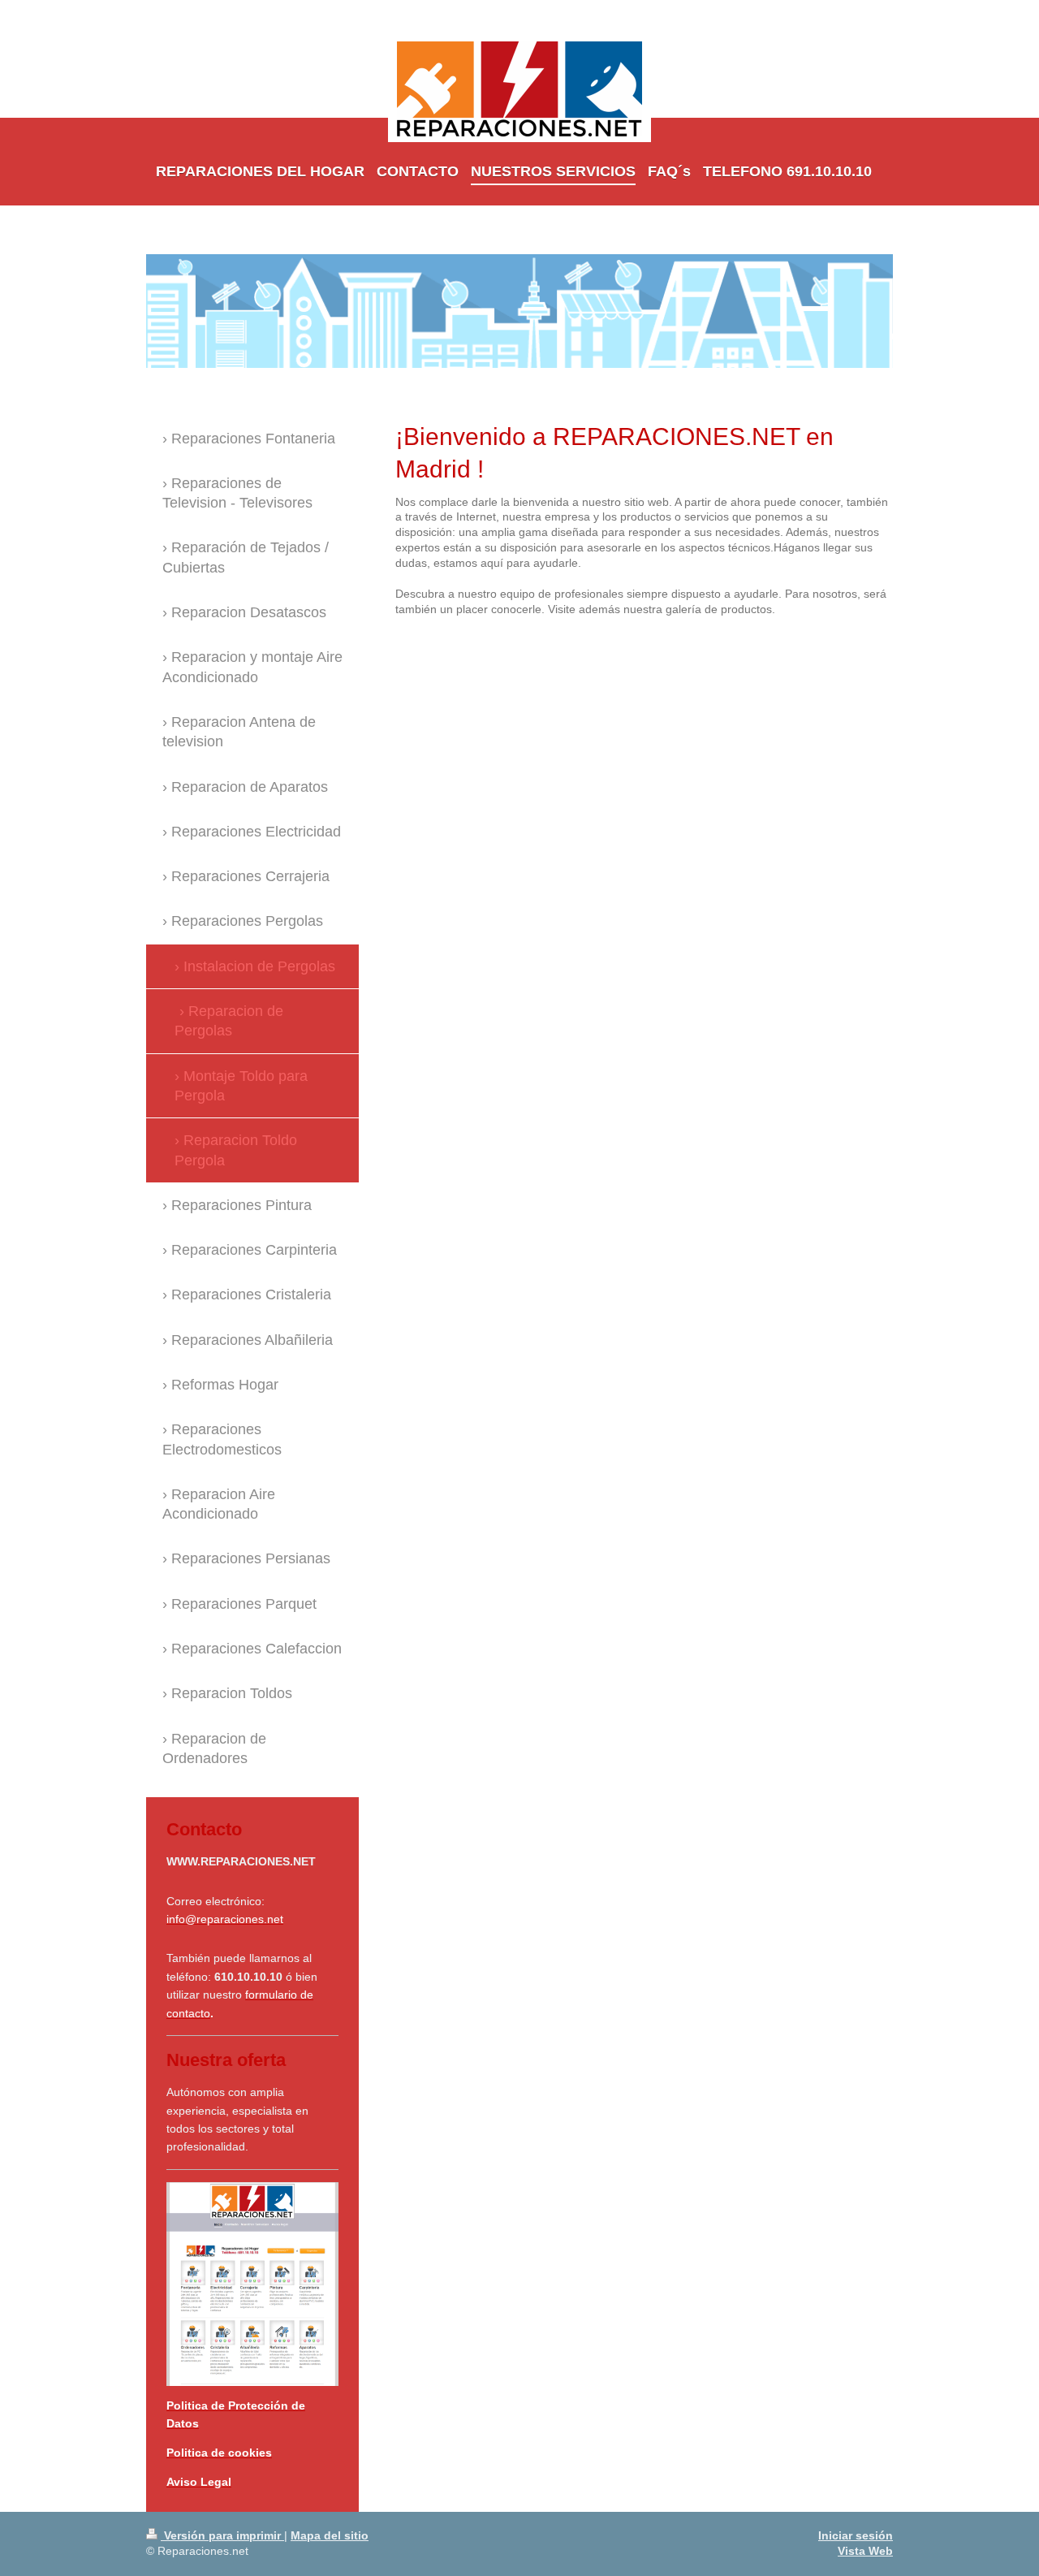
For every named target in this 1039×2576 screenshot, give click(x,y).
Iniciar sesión (856, 2535)
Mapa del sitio (330, 2535)
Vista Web (865, 2551)
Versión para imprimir (222, 2535)
